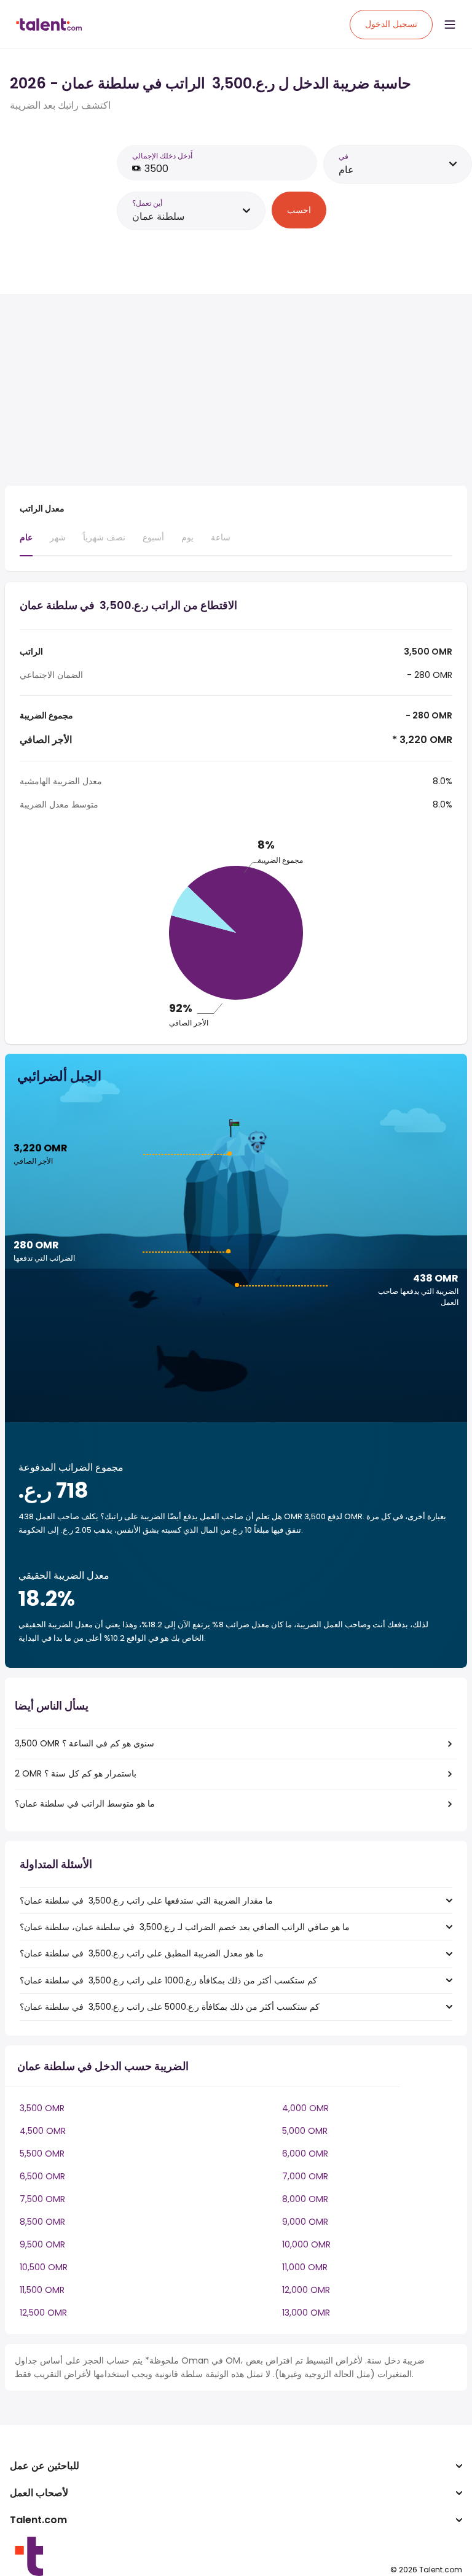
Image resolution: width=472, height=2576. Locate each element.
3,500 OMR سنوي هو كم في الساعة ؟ (85, 1743)
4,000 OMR (305, 2108)
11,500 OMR (42, 2290)
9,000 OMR (305, 2222)
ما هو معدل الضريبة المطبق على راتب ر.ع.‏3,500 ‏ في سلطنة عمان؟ (142, 1953)
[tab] (26, 543)
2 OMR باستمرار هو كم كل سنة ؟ (76, 1773)
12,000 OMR (306, 2290)
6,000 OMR (305, 2154)
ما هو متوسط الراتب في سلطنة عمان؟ (85, 1804)
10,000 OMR (306, 2244)
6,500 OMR (42, 2176)
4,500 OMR (43, 2131)
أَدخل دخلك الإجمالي (162, 156)
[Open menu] (450, 25)
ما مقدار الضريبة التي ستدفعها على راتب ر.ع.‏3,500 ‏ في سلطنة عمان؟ (146, 1901)
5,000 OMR (305, 2131)
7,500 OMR (42, 2199)
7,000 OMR (305, 2176)
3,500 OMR (42, 2108)
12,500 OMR (43, 2313)
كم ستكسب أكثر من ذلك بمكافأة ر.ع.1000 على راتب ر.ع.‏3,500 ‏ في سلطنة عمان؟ (168, 1980)
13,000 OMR (306, 2313)
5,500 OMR (42, 2154)
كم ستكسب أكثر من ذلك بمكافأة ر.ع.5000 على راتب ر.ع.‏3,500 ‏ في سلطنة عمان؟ (170, 2007)
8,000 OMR (305, 2199)
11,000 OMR (305, 2267)
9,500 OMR (42, 2244)
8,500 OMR (42, 2222)
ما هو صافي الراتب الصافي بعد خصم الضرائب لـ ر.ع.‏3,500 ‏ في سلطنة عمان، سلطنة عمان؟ (185, 1927)
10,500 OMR (44, 2267)
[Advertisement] (220, 390)
